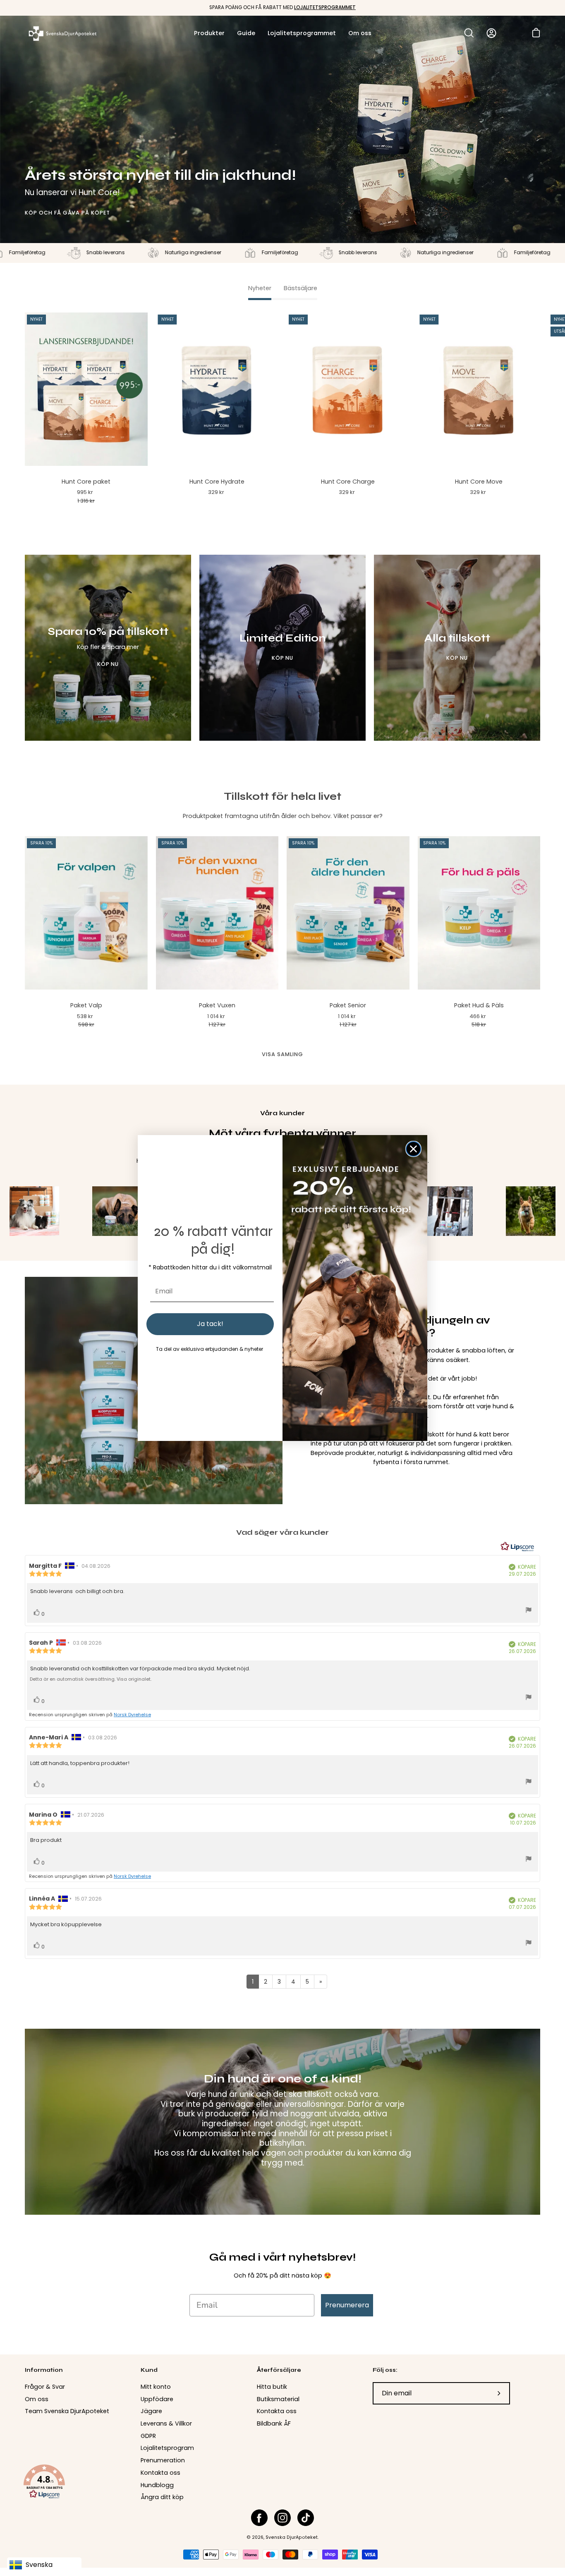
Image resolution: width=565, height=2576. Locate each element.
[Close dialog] (413, 1149)
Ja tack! (210, 1324)
